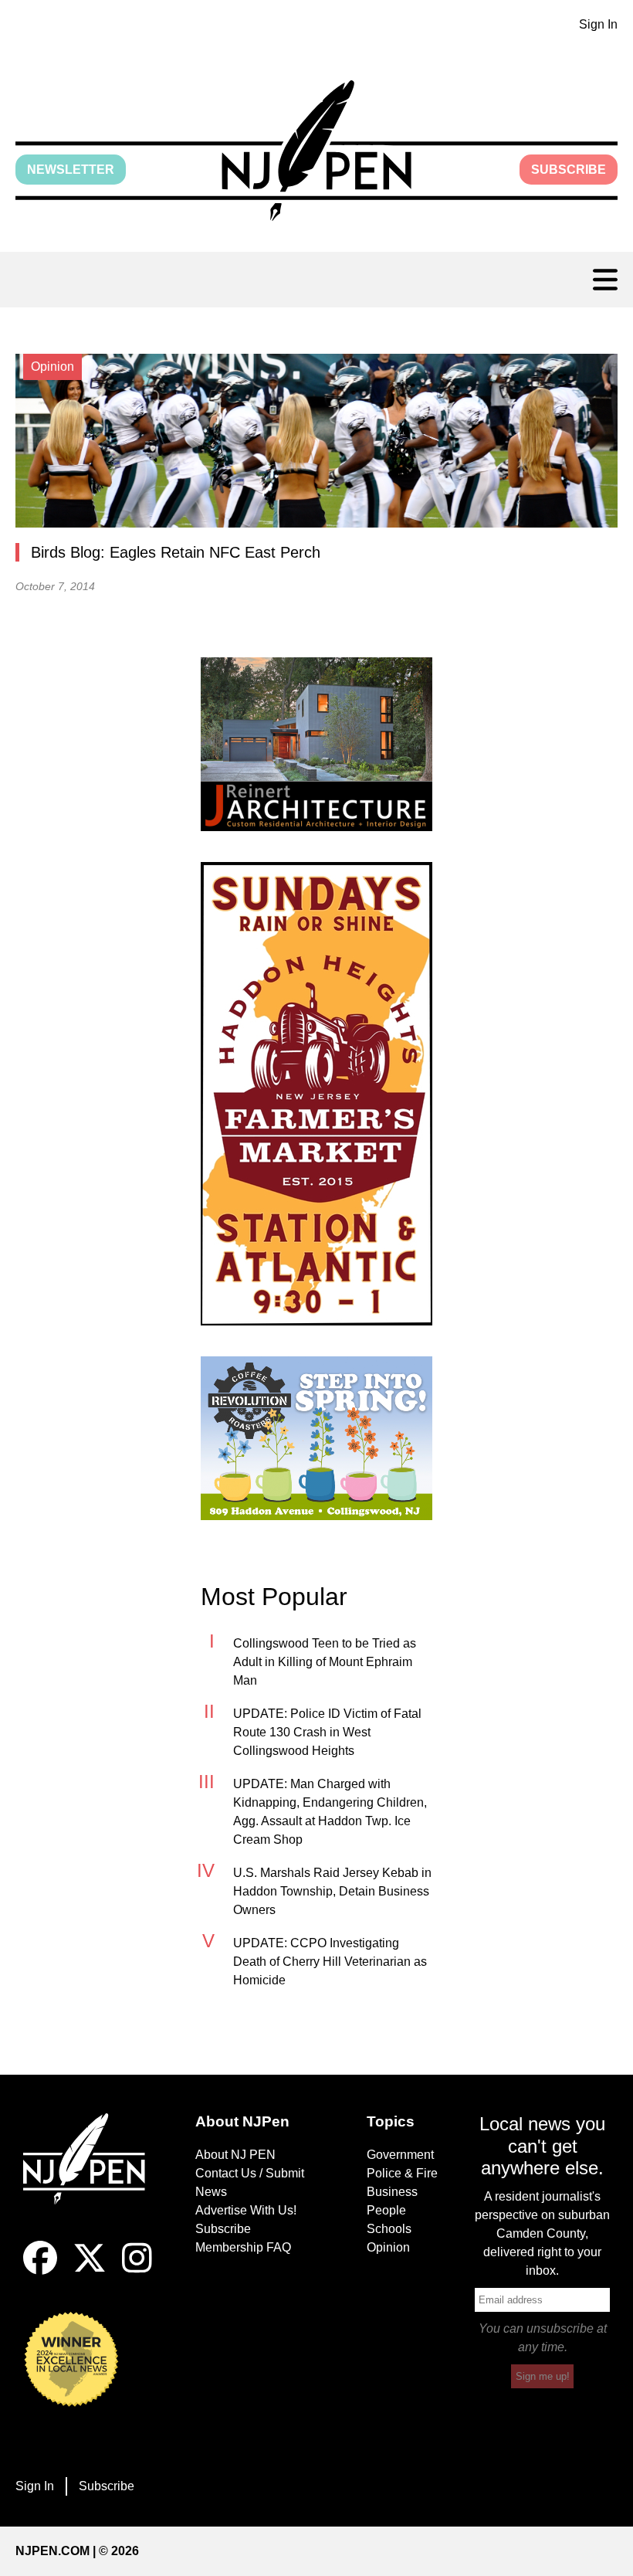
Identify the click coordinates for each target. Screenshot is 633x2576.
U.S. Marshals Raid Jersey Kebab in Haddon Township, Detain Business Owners (332, 1891)
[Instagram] (137, 2271)
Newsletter (71, 170)
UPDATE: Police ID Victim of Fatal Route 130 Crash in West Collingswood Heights (327, 1732)
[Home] (91, 2177)
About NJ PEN (235, 2155)
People (386, 2210)
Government (400, 2155)
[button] (316, 151)
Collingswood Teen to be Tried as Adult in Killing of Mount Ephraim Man (325, 1662)
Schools (389, 2229)
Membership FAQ (243, 2247)
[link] (316, 744)
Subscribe (569, 170)
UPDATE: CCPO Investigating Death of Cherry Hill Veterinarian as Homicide (330, 1962)
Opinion (388, 2247)
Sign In (598, 24)
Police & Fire (402, 2173)
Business (392, 2192)
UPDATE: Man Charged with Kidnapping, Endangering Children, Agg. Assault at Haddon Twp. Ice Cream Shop (330, 1812)
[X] (90, 2271)
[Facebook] (40, 2271)
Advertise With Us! (246, 2210)
